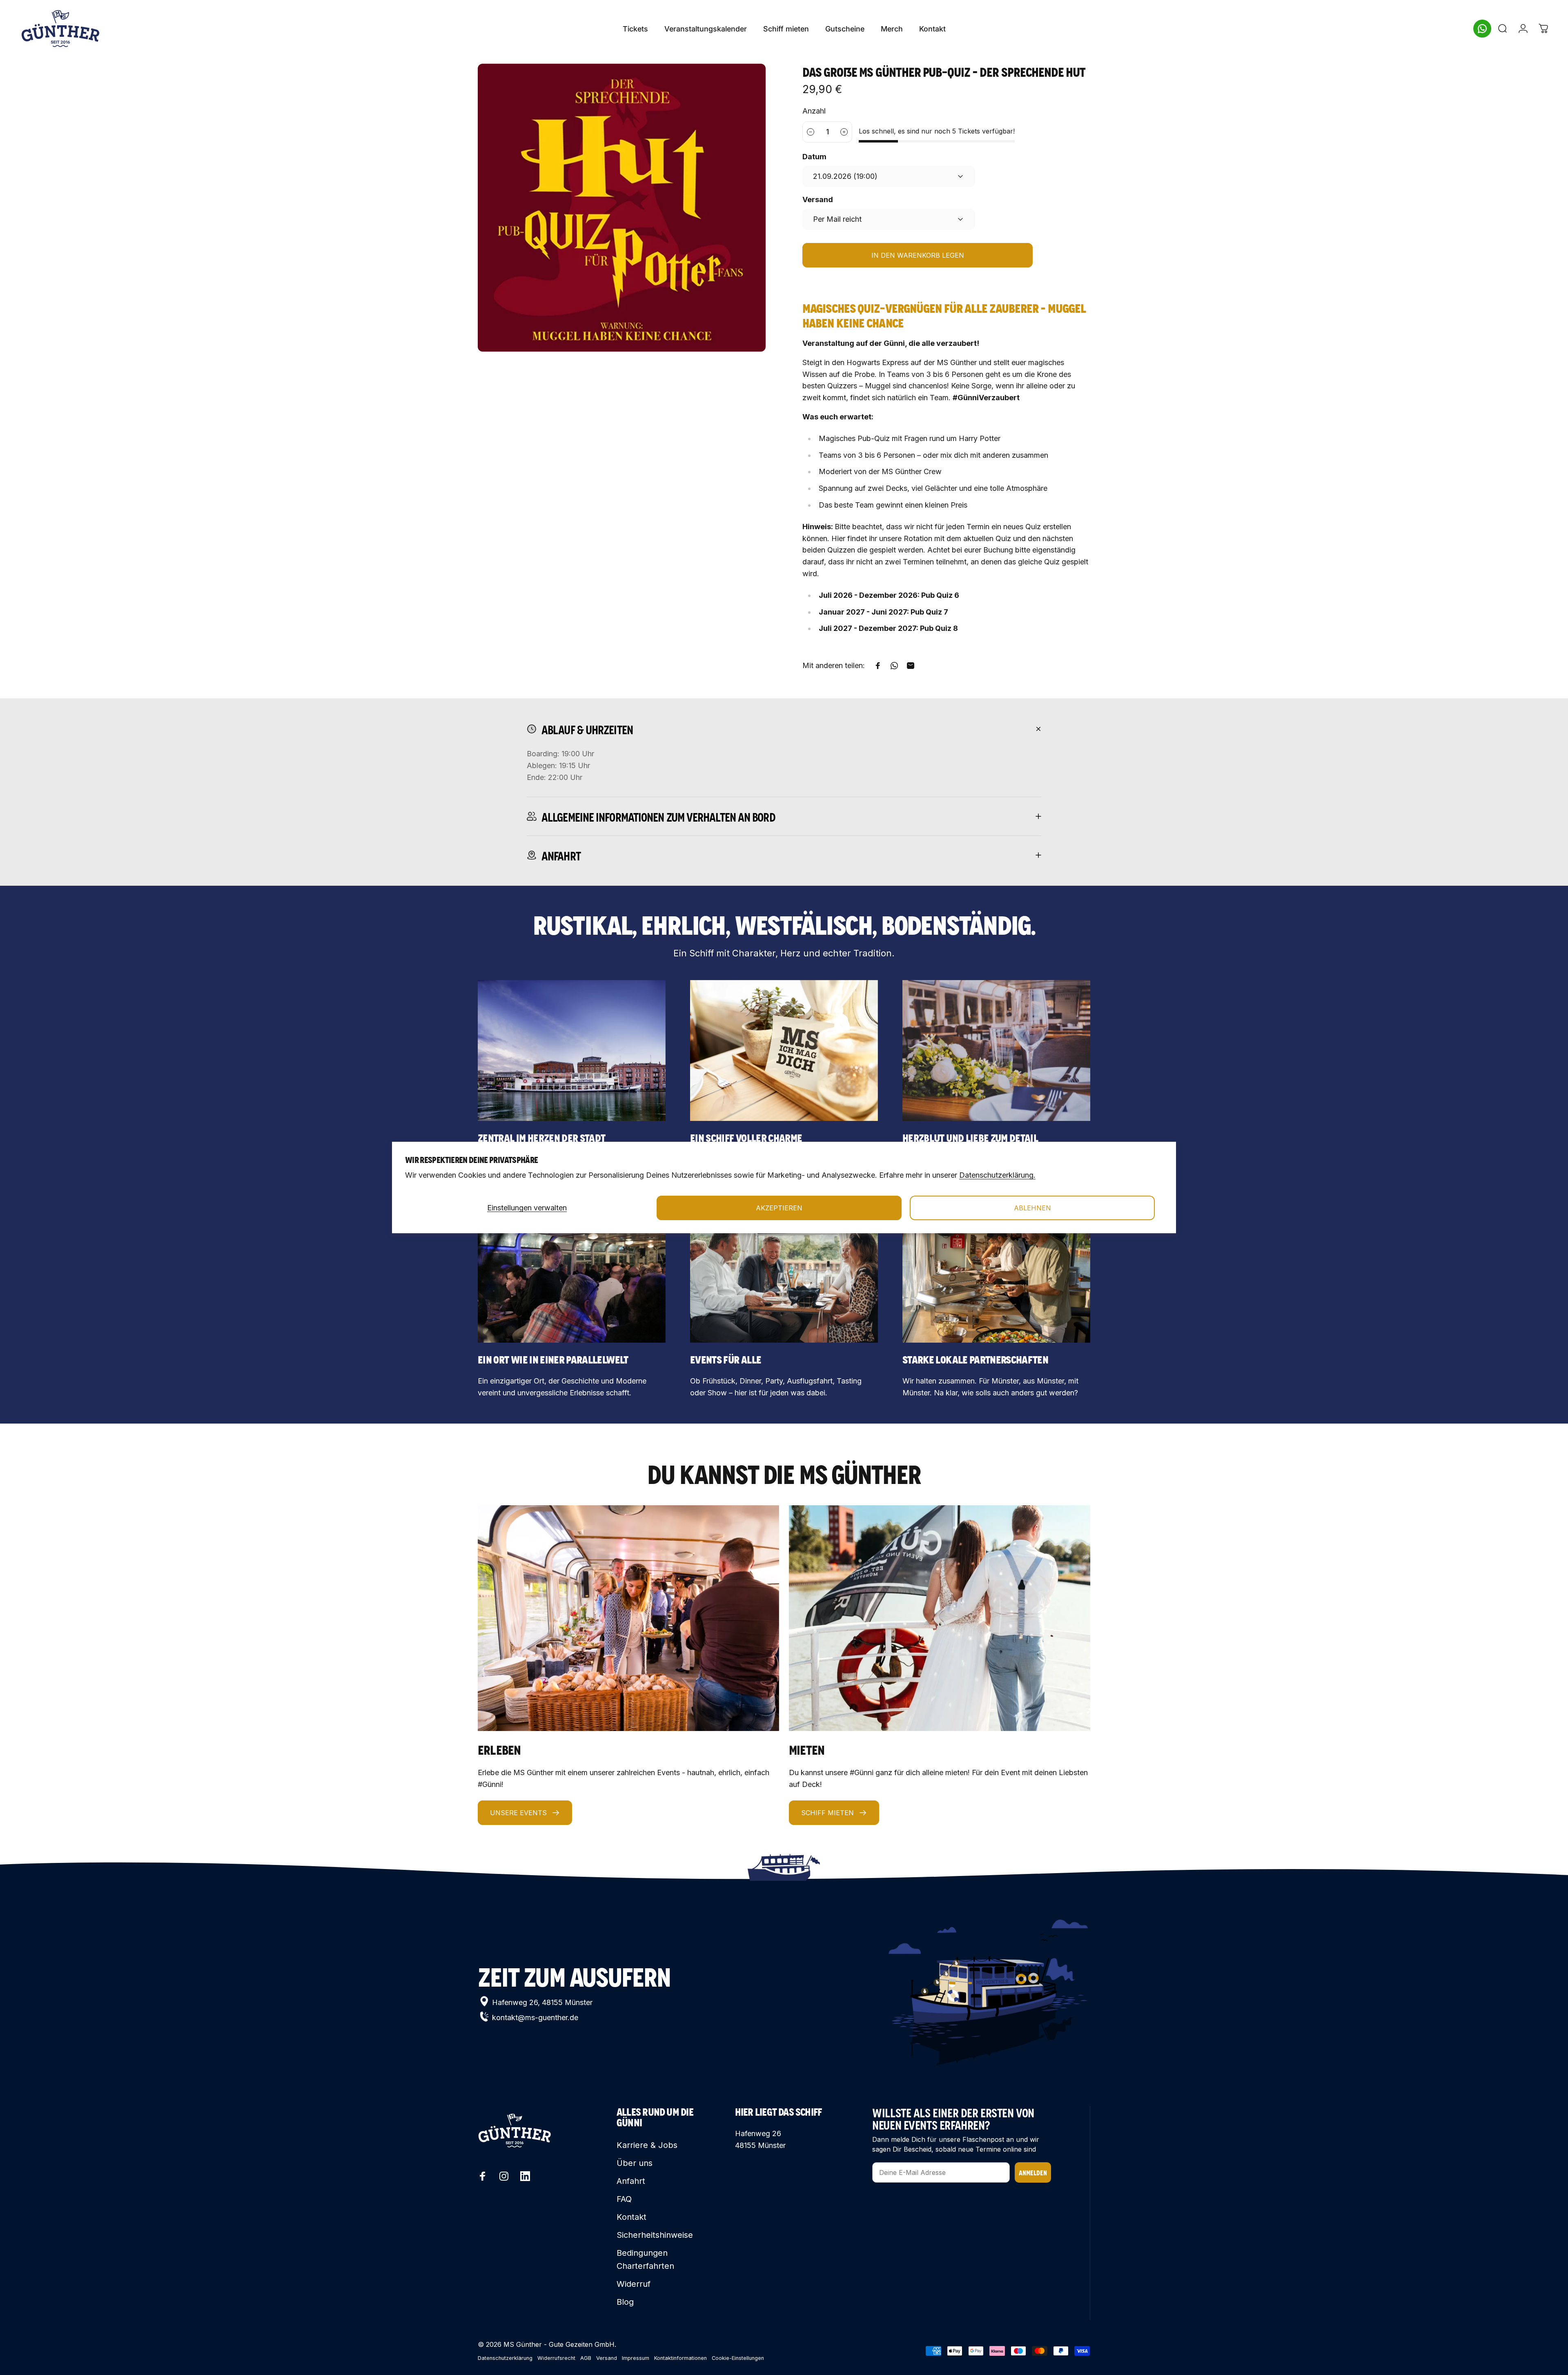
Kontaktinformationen (680, 2358)
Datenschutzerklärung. (997, 1175)
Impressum (636, 2358)
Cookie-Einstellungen (738, 2358)
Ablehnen (1032, 1208)
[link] (572, 1050)
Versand (818, 199)
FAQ (624, 2199)
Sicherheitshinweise (655, 2235)
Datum (814, 157)
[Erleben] (628, 1618)
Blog (625, 2302)
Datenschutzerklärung (505, 2358)
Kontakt (631, 2217)
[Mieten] (940, 1618)
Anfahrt (631, 2181)
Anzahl (814, 111)
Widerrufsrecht (556, 2358)
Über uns (635, 2163)
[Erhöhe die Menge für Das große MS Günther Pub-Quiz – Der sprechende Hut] (844, 132)
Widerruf (634, 2284)
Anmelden (1033, 2172)
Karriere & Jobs (647, 2145)
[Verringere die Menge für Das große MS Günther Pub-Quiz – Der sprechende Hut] (810, 132)
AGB (586, 2358)
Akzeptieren (779, 1208)
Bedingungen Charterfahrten (645, 2259)
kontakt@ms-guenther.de (535, 2017)
